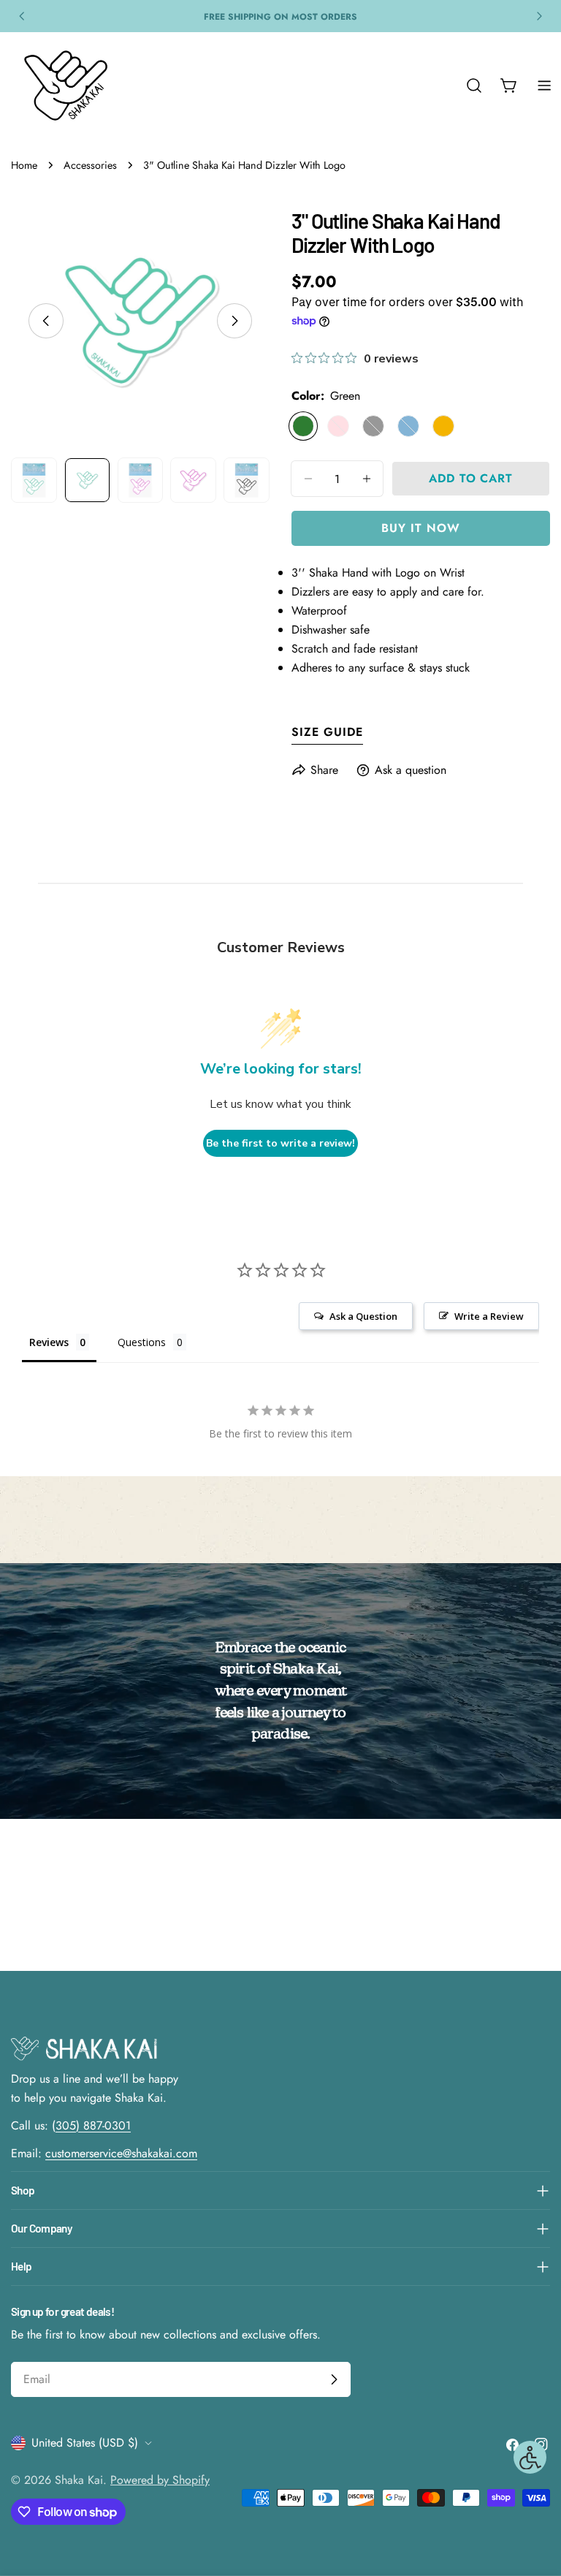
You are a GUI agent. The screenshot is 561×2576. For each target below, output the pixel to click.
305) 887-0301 (93, 2125)
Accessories (90, 165)
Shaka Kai (79, 2480)
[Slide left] (46, 321)
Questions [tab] (142, 1342)
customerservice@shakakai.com (121, 2153)
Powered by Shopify (160, 2480)
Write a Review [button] (489, 1316)
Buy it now (421, 528)
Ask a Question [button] (363, 1316)
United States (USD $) (85, 2443)
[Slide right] (234, 321)
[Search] (474, 86)
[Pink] (338, 426)
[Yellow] (443, 426)
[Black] (373, 426)
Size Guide (327, 732)
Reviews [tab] (49, 1342)
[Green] (303, 426)
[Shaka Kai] (66, 86)
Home (24, 165)
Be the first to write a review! (280, 1143)
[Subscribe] (334, 2379)
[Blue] (408, 426)
